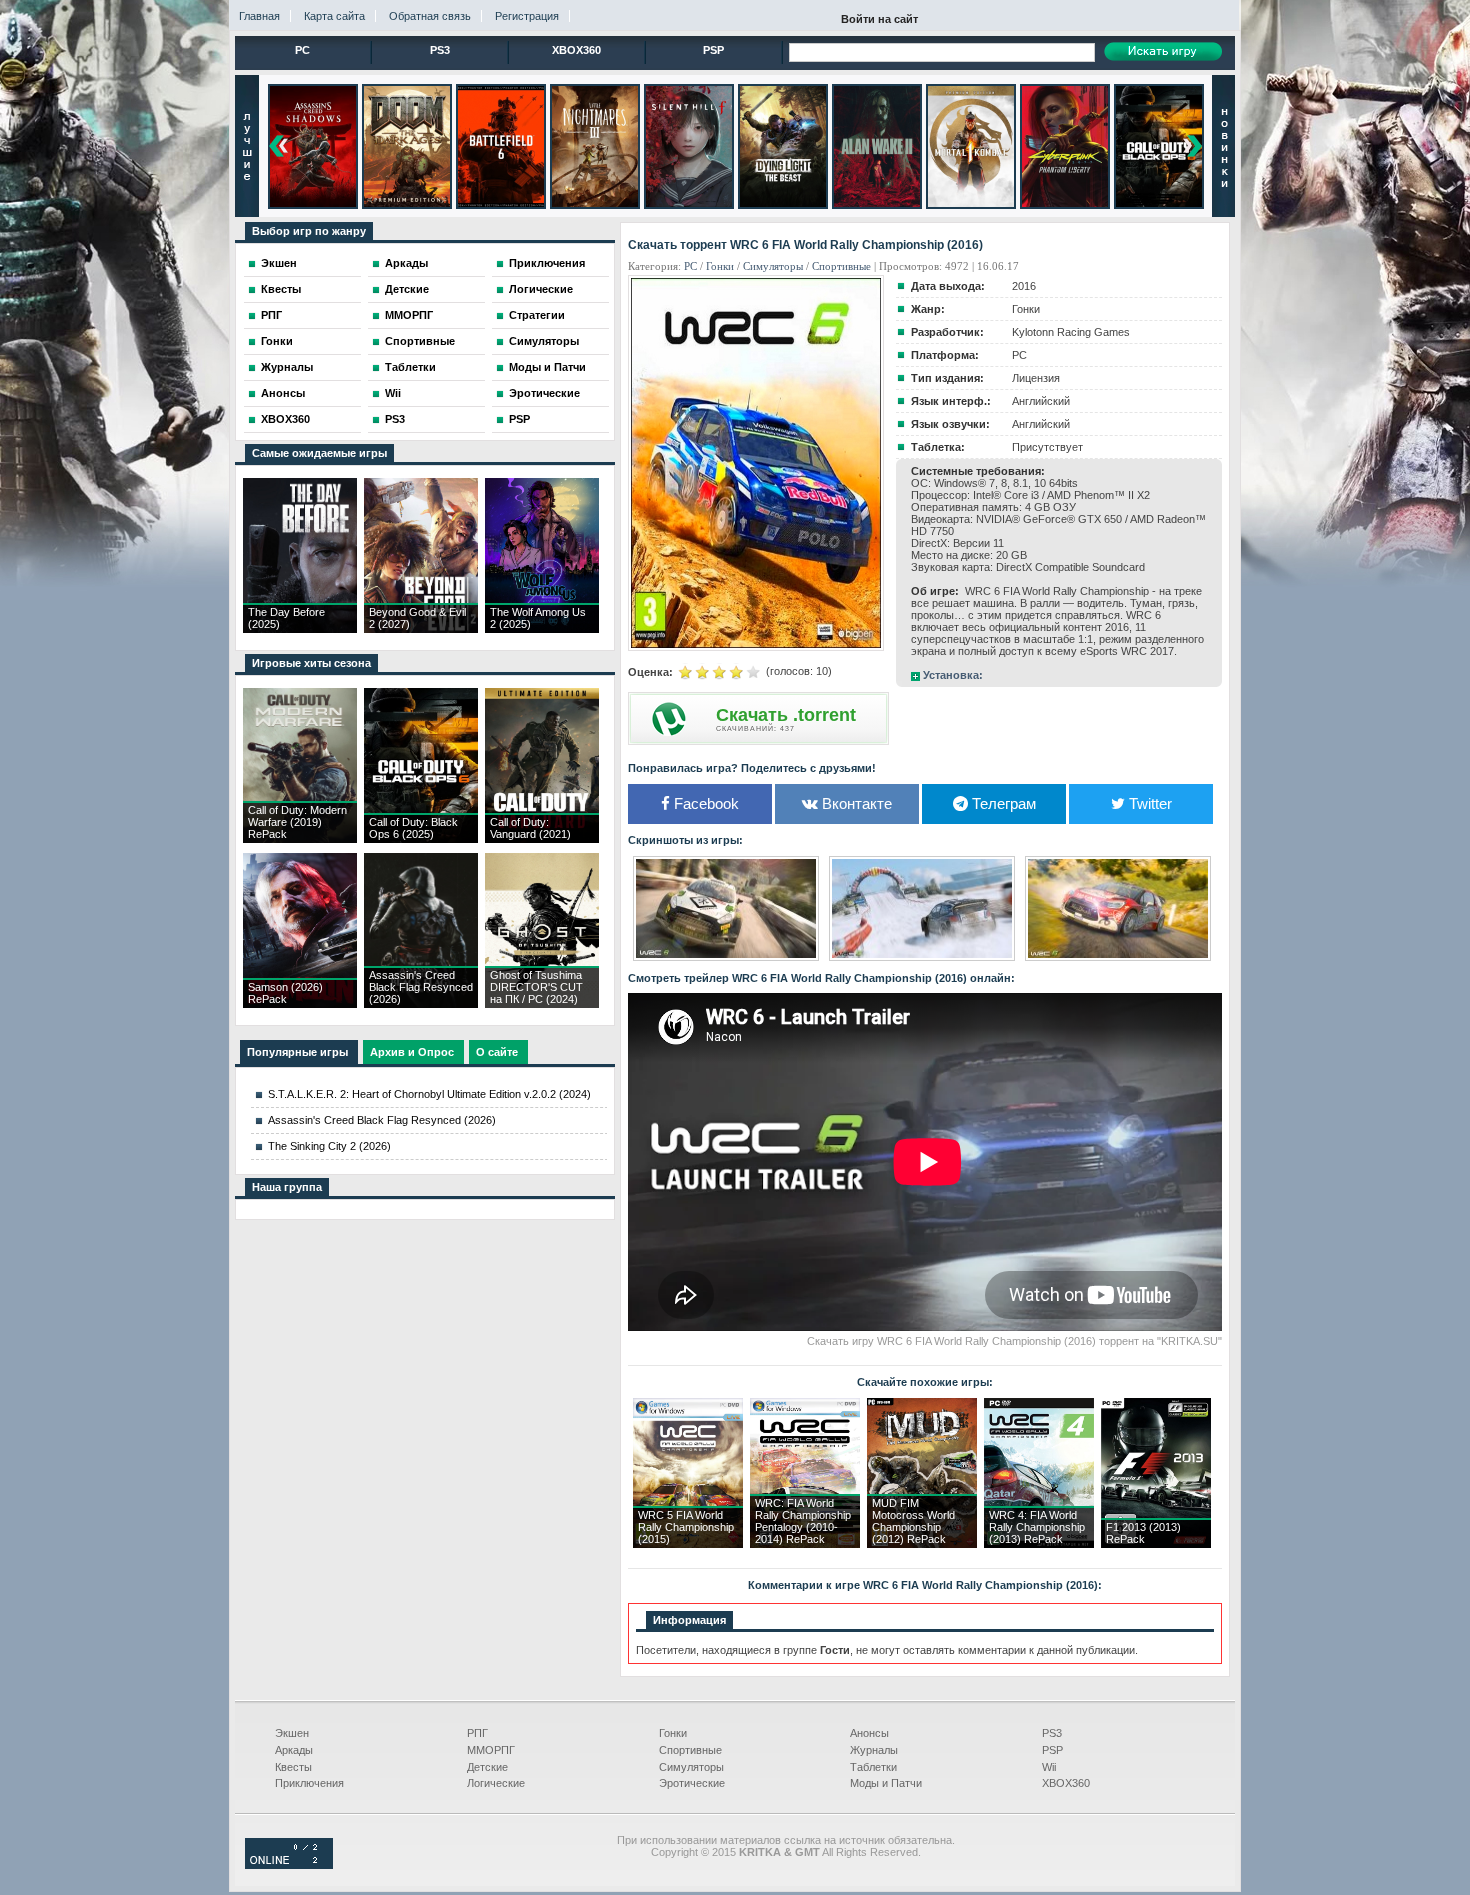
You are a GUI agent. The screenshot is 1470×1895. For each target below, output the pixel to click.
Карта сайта (334, 16)
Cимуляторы (773, 266)
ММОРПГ (409, 315)
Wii (393, 393)
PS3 (440, 50)
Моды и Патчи (547, 367)
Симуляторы (544, 341)
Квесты (281, 289)
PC (302, 50)
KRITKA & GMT (779, 1852)
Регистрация (527, 16)
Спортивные (420, 341)
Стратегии (537, 315)
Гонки (277, 341)
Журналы (287, 367)
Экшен (279, 263)
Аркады (406, 263)
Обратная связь (430, 16)
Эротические (544, 393)
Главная (259, 16)
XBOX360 (576, 50)
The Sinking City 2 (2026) (329, 1146)
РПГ (271, 315)
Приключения (547, 263)
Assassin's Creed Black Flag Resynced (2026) (382, 1120)
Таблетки (410, 367)
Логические (541, 289)
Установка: (953, 675)
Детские (407, 289)
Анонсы (283, 393)
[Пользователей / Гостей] (289, 1865)
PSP (713, 50)
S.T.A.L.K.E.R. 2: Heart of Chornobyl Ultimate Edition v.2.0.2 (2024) (429, 1094)
